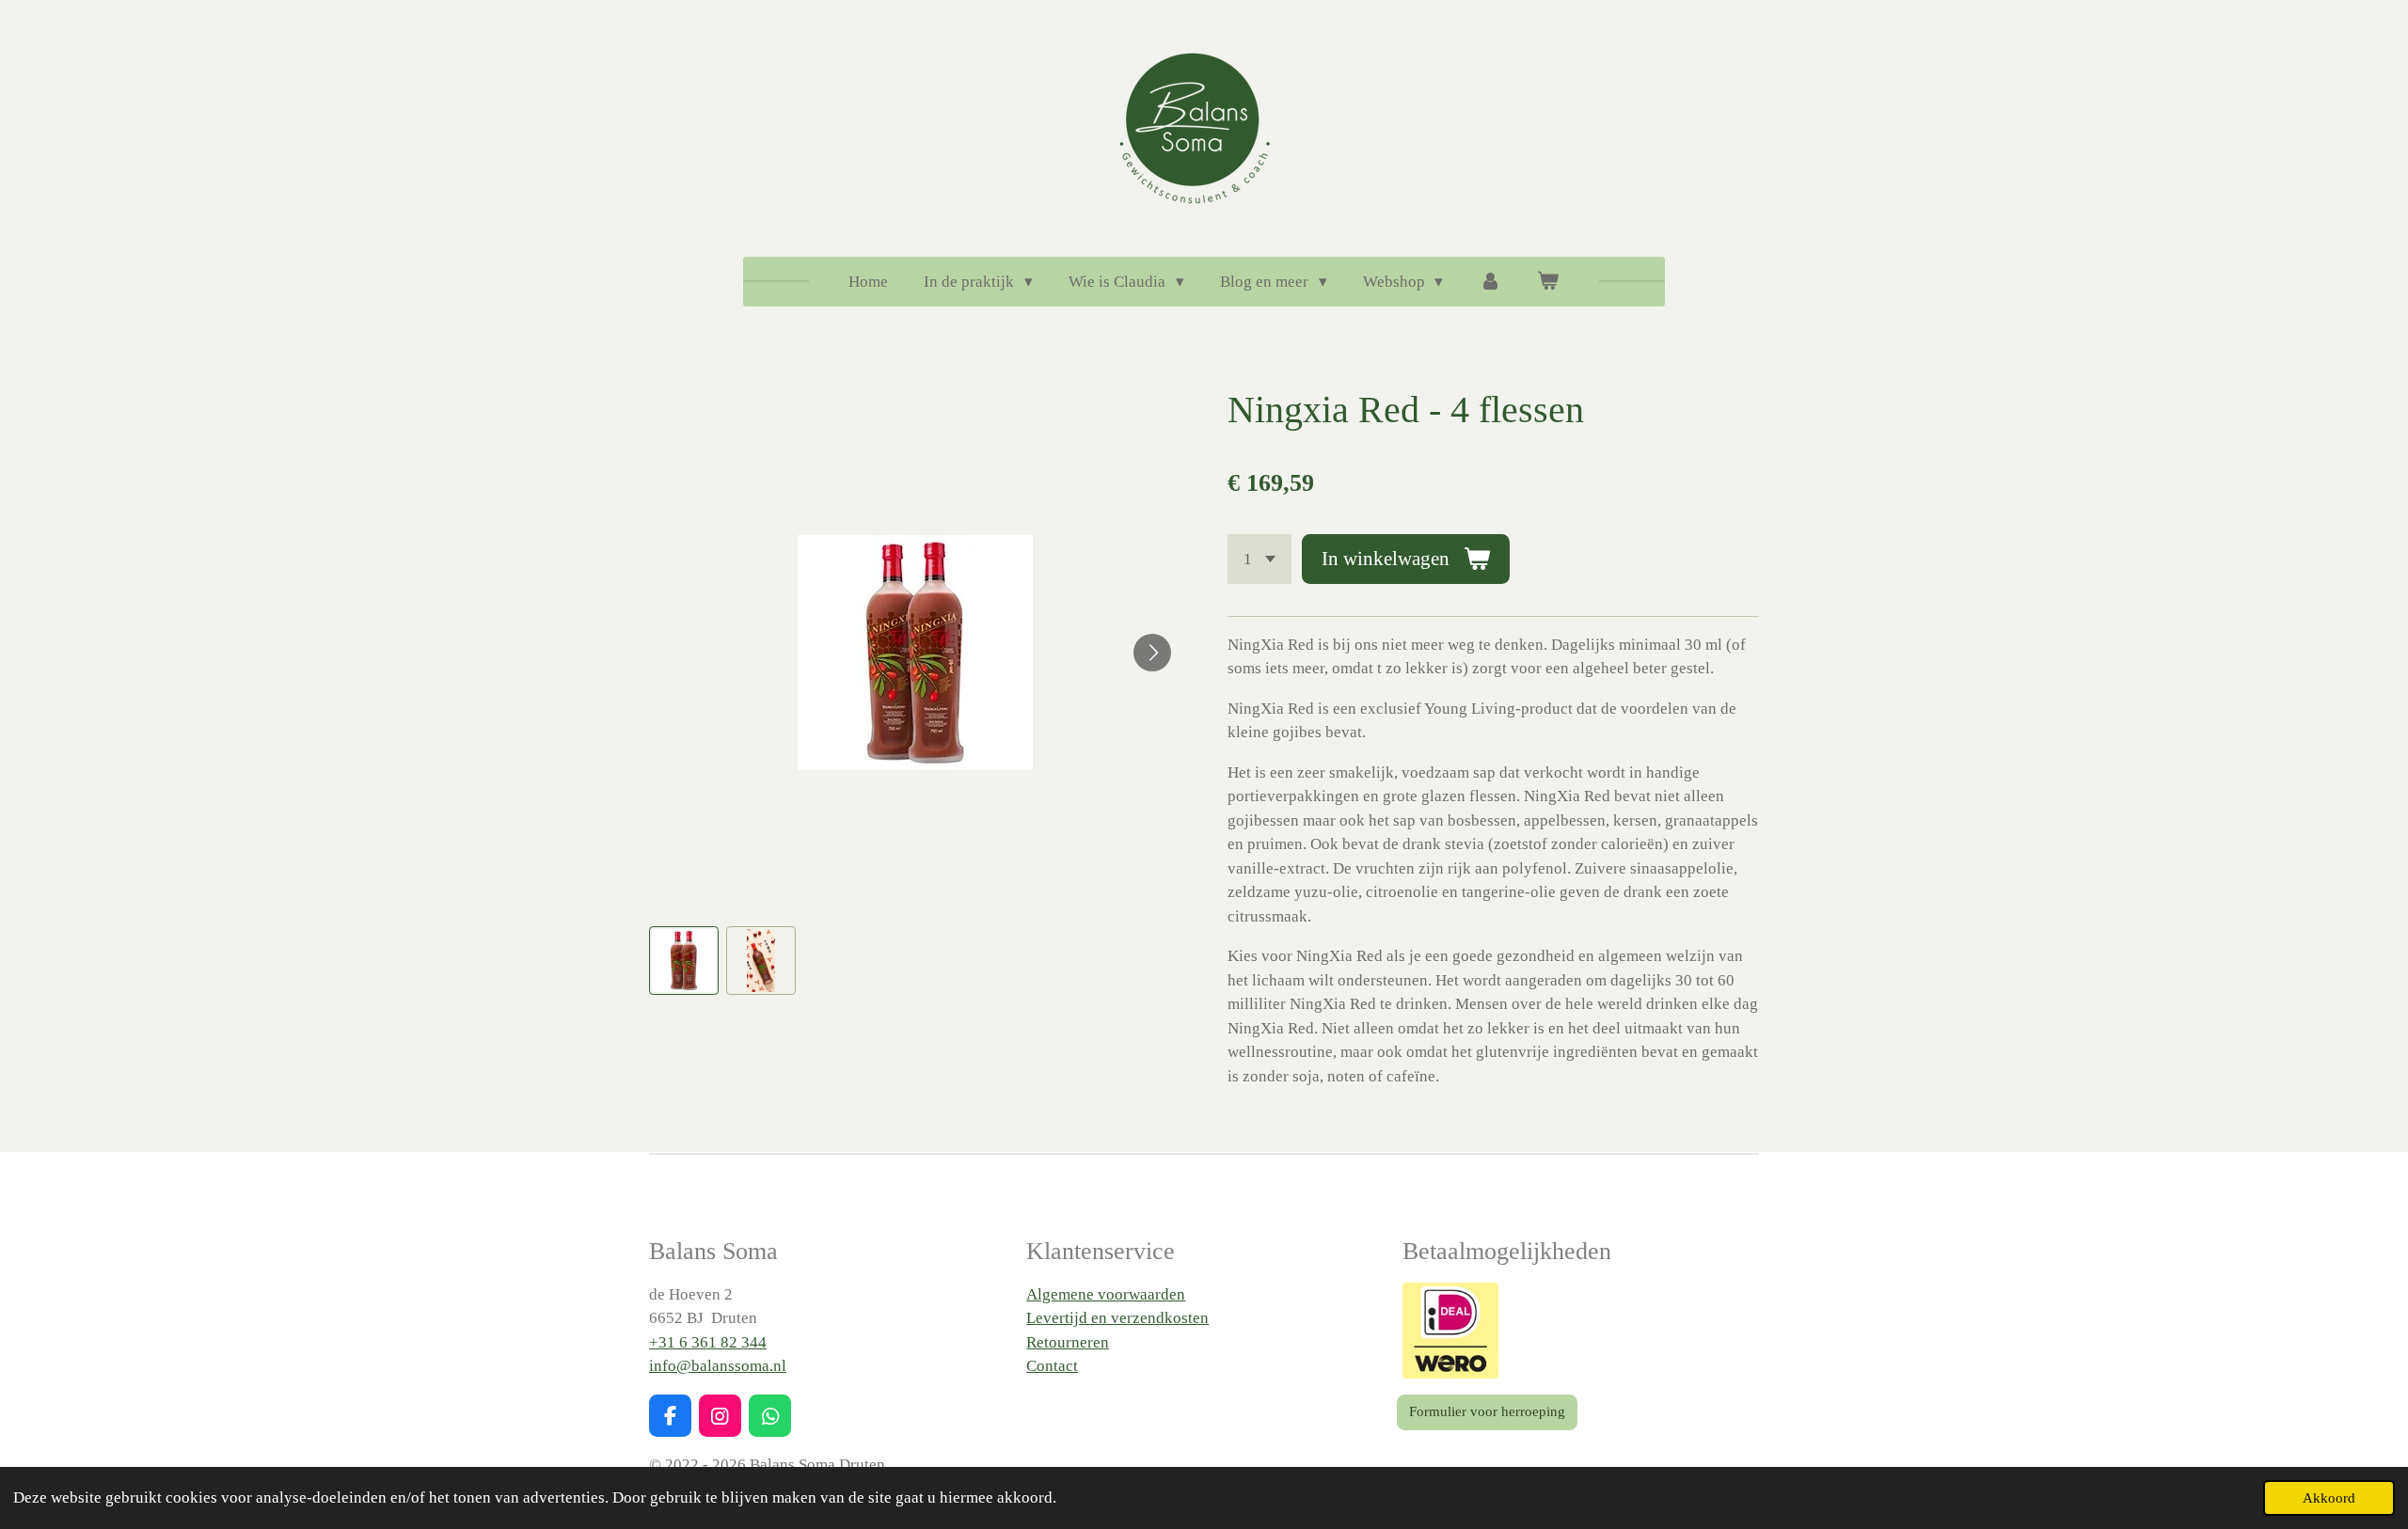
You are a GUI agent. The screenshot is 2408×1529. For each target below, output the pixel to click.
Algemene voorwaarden (1106, 1294)
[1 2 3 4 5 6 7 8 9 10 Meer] (1259, 559)
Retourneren (1068, 1342)
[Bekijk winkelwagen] (1548, 282)
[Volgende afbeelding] (1152, 653)
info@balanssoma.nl (718, 1366)
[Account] (1490, 282)
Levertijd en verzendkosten (1117, 1318)
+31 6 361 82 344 (708, 1342)
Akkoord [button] (2329, 1497)
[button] (684, 961)
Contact (1052, 1366)
